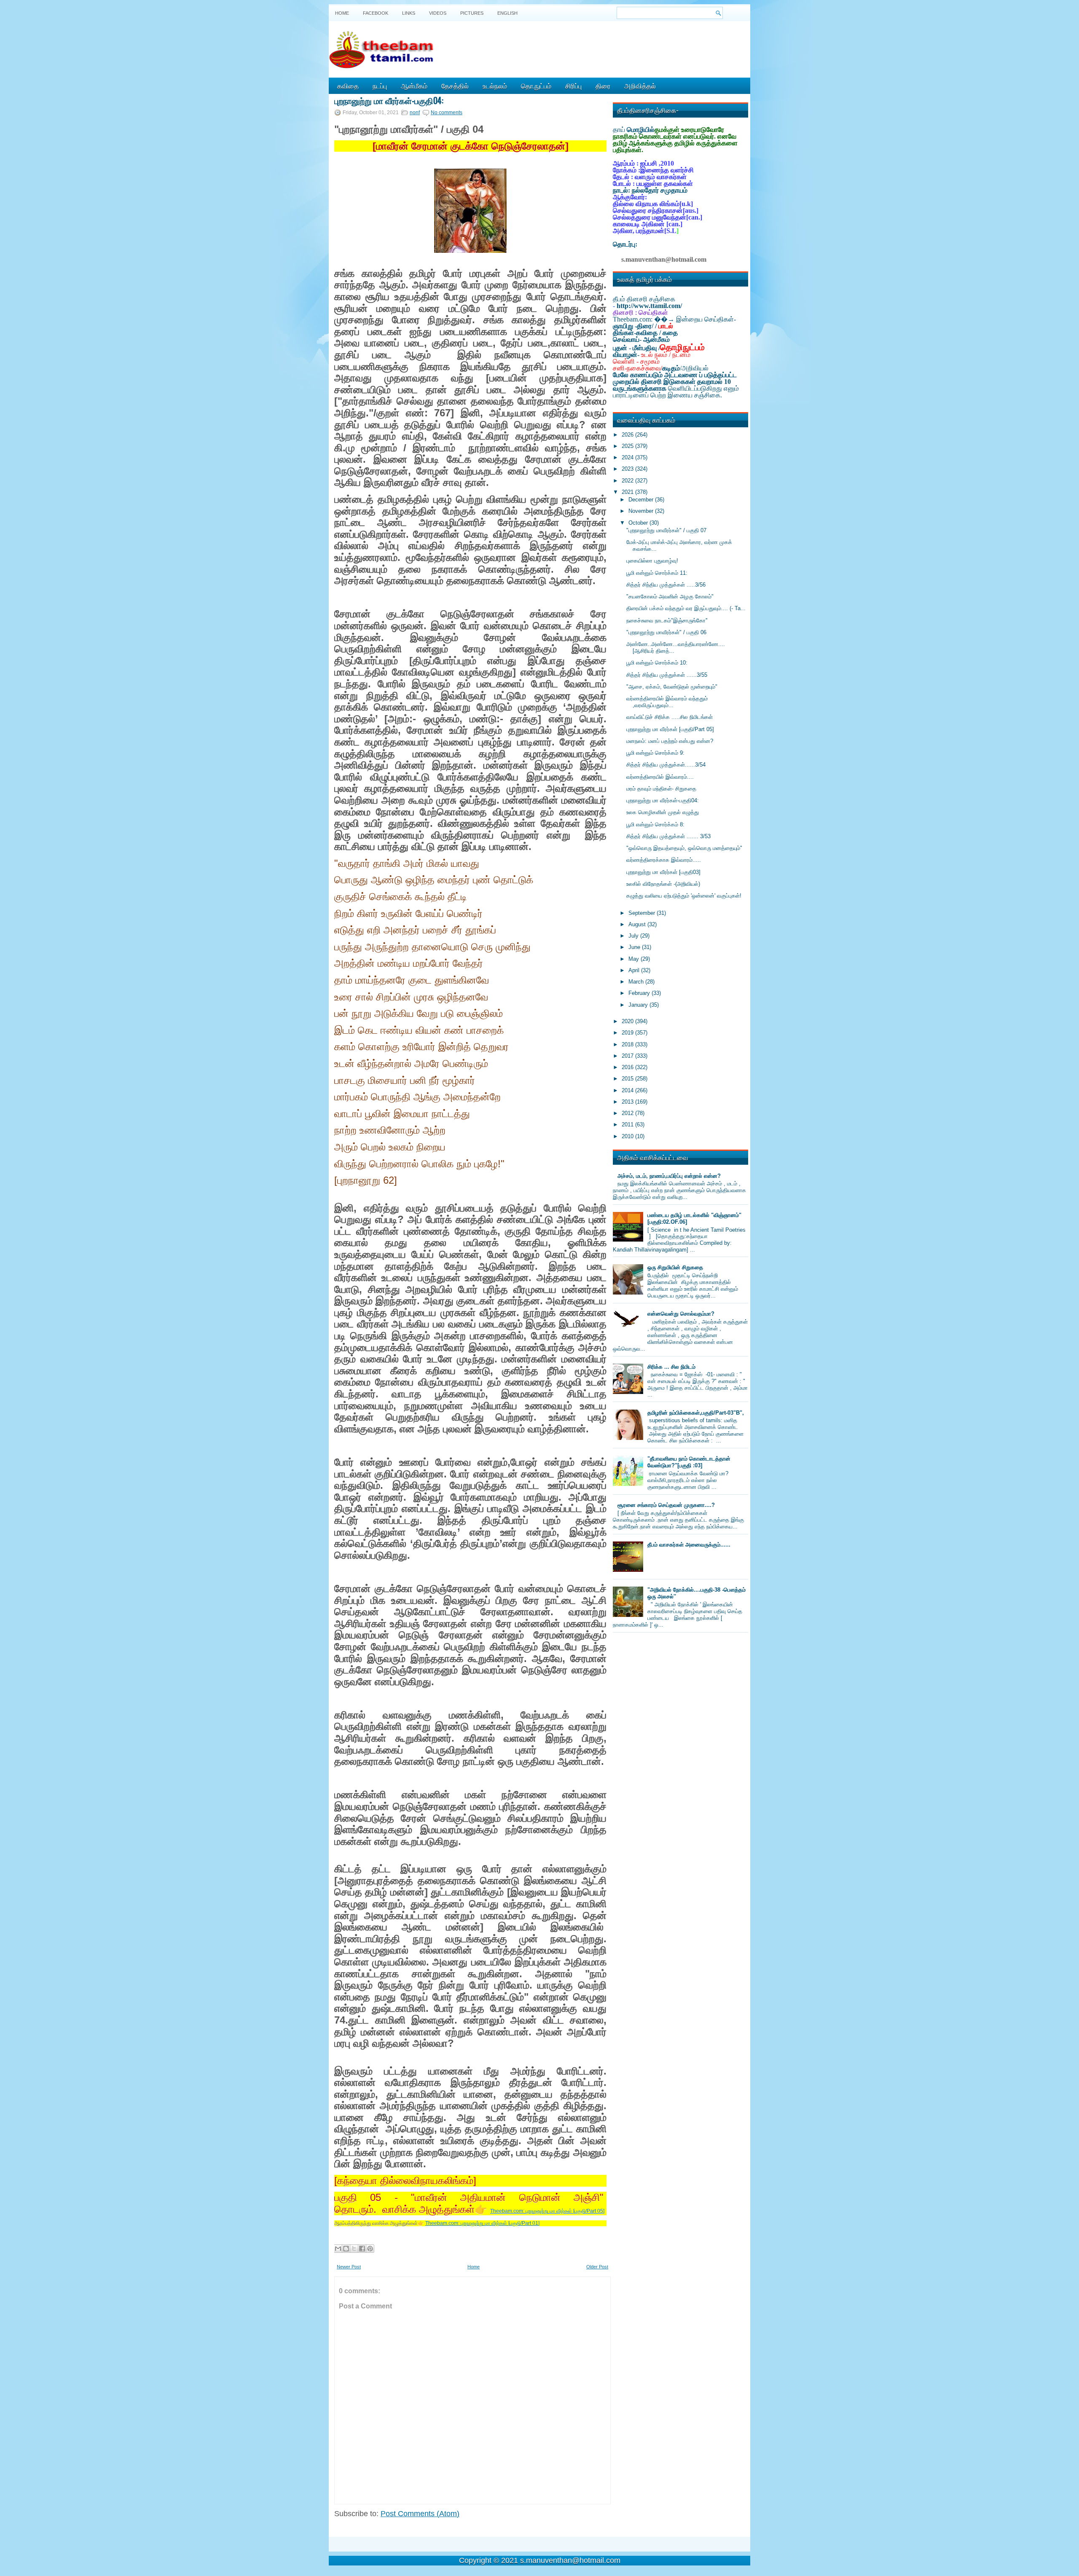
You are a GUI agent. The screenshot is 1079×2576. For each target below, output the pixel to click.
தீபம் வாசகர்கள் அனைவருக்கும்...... (689, 1545)
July (634, 936)
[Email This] (338, 2249)
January (639, 1005)
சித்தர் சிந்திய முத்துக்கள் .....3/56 (666, 585)
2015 (628, 1079)
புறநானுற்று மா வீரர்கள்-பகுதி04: (389, 100)
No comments (447, 113)
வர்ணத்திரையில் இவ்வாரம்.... (660, 777)
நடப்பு (380, 86)
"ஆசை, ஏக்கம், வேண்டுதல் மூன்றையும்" (672, 687)
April (635, 970)
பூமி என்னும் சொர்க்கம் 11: (657, 573)
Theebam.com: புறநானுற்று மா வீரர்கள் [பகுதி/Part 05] (547, 2211)
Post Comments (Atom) (420, 2514)
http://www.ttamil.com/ (649, 306)
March (637, 982)
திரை (603, 86)
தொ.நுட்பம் (536, 86)
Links (409, 13)
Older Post (597, 2267)
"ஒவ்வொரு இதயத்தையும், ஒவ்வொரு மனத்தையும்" (684, 848)
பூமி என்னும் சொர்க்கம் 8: (655, 824)
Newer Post (349, 2267)
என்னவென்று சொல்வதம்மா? (681, 1314)
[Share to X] (354, 2249)
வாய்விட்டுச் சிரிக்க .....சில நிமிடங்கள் (670, 717)
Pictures (472, 13)
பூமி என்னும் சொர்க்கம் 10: (657, 663)
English (507, 13)
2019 (628, 1033)
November (642, 511)
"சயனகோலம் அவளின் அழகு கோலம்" (670, 596)
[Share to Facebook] (362, 2249)
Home (342, 13)
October (639, 523)
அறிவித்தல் (640, 86)
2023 (628, 469)
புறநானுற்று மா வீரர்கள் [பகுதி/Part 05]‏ (670, 729)
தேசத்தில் (455, 86)
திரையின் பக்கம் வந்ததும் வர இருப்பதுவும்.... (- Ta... (686, 608)
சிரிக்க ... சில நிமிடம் (671, 1367)
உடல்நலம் (495, 86)
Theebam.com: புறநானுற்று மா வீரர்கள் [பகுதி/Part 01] (482, 2223)
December (642, 500)
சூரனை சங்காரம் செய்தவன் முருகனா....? (666, 1505)
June (635, 947)
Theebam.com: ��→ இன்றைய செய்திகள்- (674, 319)
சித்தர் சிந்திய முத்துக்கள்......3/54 (666, 765)
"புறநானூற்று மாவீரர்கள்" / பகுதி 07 (666, 530)
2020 (628, 1021)
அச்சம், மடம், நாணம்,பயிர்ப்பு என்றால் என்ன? (669, 1176)
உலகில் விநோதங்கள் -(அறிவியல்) (663, 884)
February (640, 993)
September (643, 913)
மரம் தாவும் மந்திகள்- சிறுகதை (661, 789)
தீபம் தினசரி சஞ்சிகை (644, 299)
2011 (628, 1124)
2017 (628, 1056)
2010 (628, 1136)
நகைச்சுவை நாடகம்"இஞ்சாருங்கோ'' (667, 621)
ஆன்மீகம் (414, 86)
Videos (438, 13)
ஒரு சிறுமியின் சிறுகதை (675, 1267)
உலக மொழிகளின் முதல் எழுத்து (663, 812)
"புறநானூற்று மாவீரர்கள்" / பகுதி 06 (666, 632)
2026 (628, 435)
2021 (628, 492)
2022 (628, 481)
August (638, 924)
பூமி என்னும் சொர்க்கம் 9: (655, 753)
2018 (628, 1044)
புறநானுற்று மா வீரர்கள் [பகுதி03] (663, 872)
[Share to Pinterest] (370, 2249)
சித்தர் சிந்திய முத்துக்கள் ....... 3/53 (668, 836)
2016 (628, 1067)
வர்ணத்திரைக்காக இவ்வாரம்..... (664, 860)
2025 (628, 446)
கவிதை (348, 86)
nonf (415, 113)
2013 (628, 1102)
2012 (628, 1113)
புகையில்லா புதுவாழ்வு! (652, 561)
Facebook (376, 13)
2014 (628, 1090)
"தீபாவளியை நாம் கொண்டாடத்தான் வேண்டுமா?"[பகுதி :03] (689, 1462)
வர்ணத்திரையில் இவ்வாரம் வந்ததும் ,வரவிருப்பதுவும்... (667, 702)
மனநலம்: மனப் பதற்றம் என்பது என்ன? (670, 741)
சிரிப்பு (573, 86)
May (635, 959)
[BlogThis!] (346, 2249)
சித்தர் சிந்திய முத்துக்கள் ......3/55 (667, 675)
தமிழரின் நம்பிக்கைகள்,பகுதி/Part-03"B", (696, 1413)
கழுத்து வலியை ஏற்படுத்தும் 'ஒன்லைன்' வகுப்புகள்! (684, 896)
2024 (628, 457)
